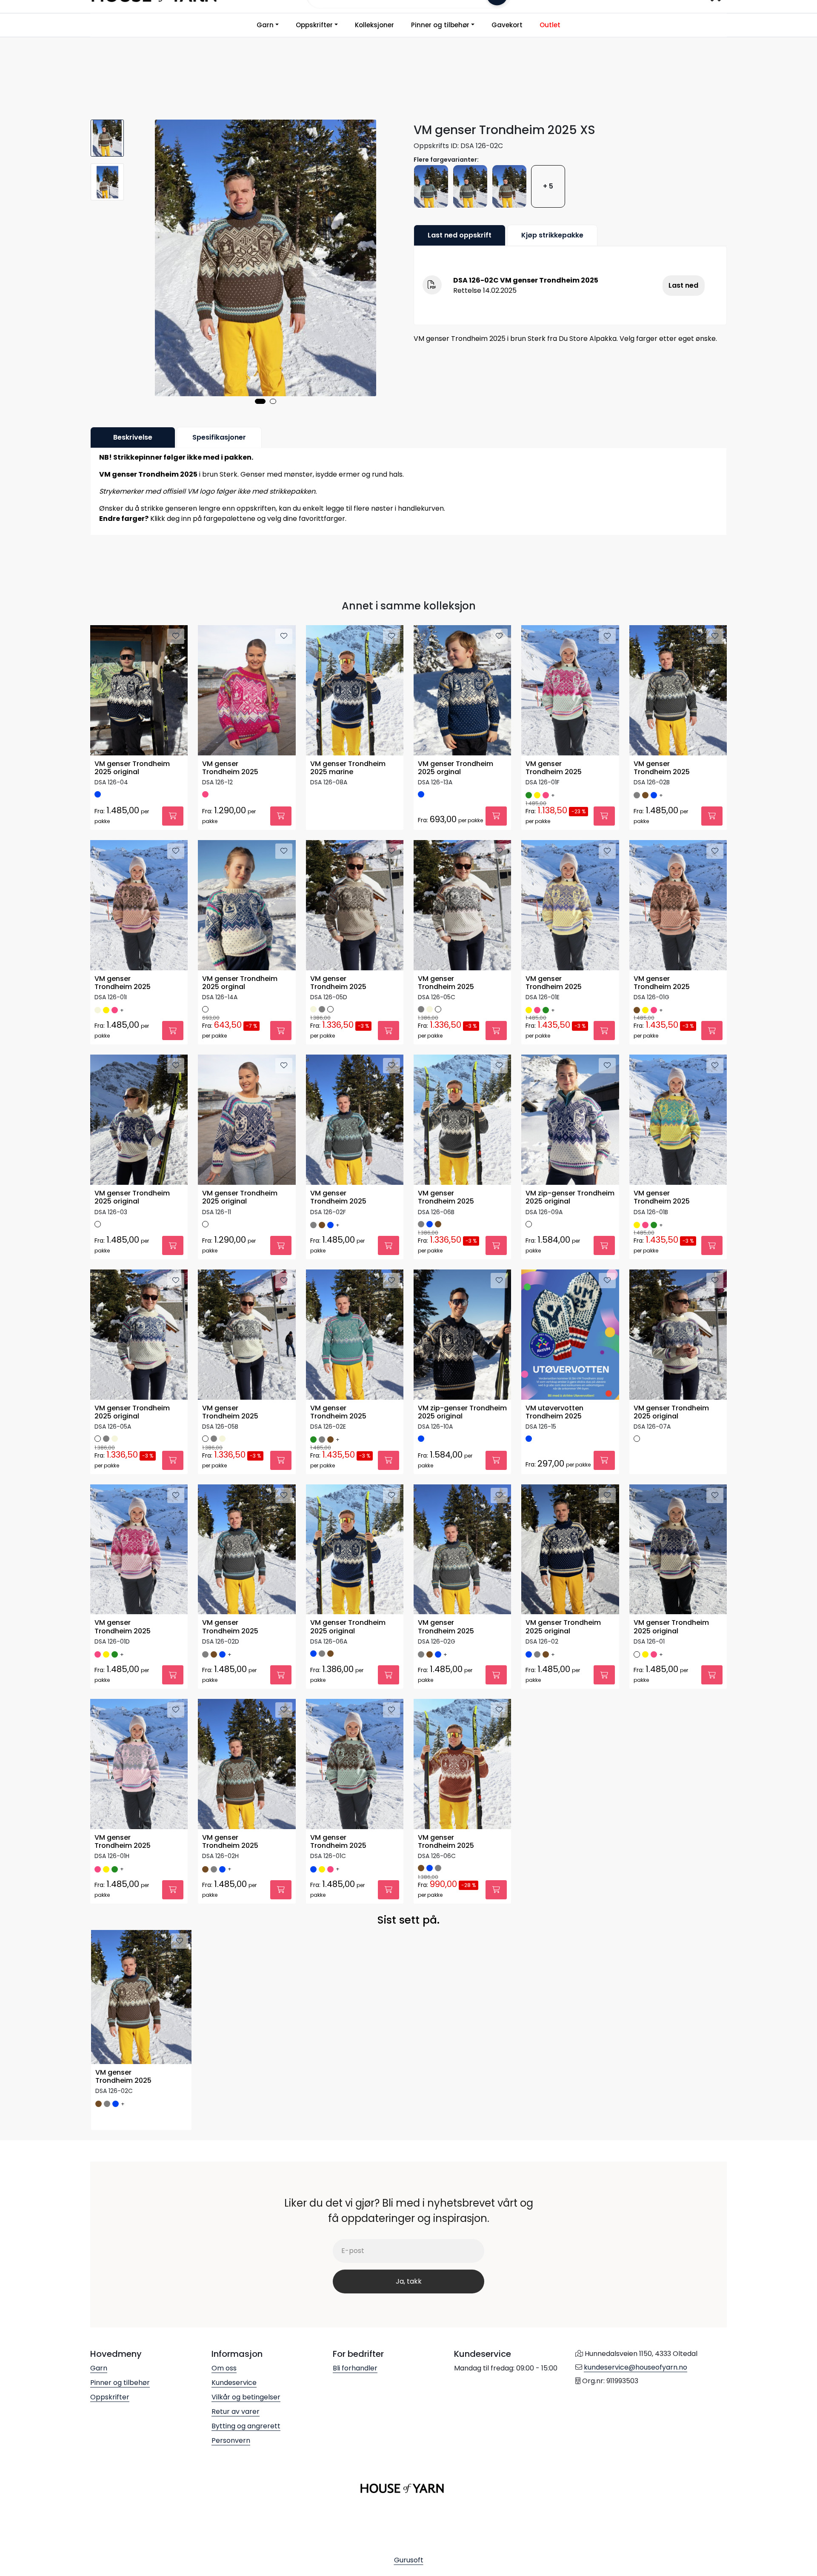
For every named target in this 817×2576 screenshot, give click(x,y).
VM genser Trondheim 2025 (230, 768)
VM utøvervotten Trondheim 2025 (554, 1412)
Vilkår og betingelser (246, 2397)
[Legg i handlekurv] (173, 816)
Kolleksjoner (374, 25)
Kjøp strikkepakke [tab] (552, 235)
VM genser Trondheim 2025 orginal (456, 768)
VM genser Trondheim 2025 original (132, 768)
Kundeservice (234, 2383)
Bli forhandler (355, 2368)
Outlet (550, 25)
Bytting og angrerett (246, 2426)
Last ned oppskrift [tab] (460, 235)
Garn (265, 25)
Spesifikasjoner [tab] (219, 437)
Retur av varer (236, 2412)
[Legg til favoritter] (176, 636)
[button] (260, 401)
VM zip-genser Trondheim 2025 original (570, 1198)
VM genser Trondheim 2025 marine (348, 768)
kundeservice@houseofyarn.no (636, 2367)
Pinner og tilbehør (440, 25)
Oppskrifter (314, 25)
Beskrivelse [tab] (133, 437)
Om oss (224, 2368)
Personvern (231, 2440)
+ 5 (548, 186)
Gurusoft (409, 2560)
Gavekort (507, 25)
